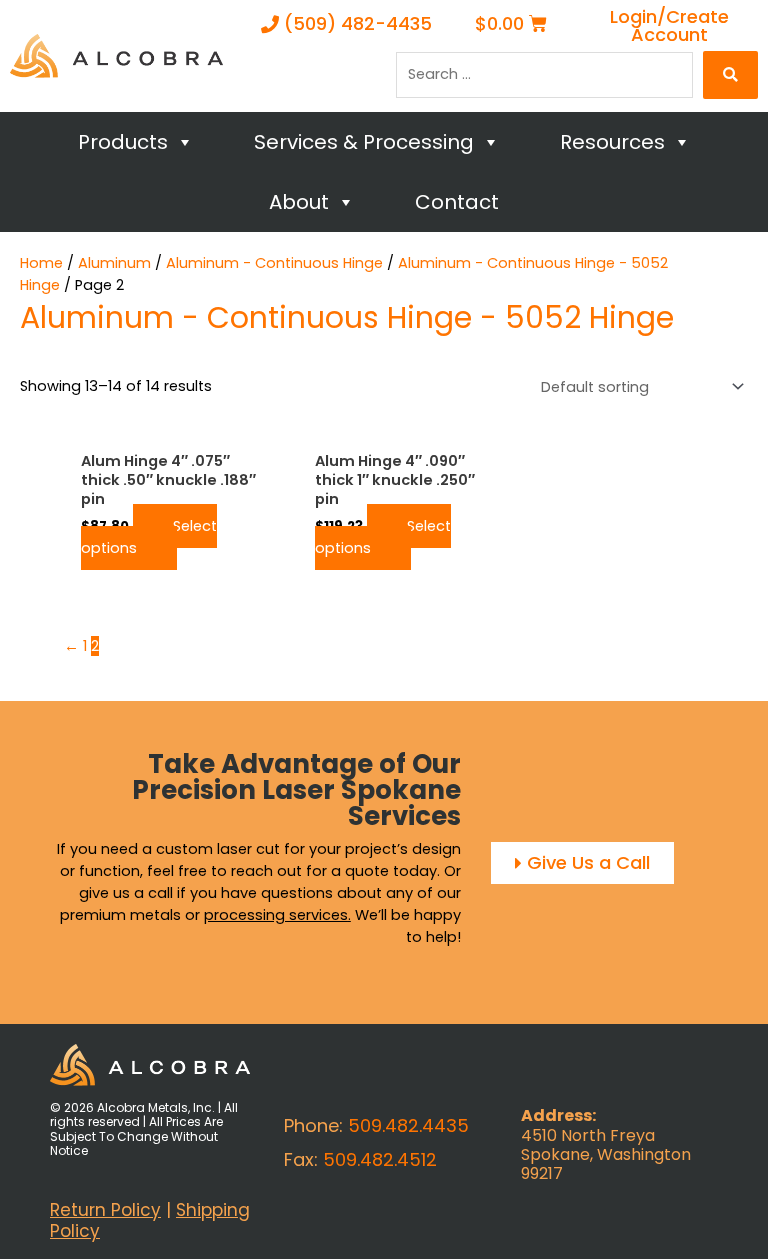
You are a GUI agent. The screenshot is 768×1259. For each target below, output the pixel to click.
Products (123, 142)
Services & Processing (364, 142)
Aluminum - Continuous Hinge (274, 263)
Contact (457, 202)
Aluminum (114, 263)
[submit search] (730, 75)
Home (41, 263)
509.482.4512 (380, 1159)
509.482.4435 (408, 1125)
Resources (612, 142)
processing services (276, 915)
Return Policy (105, 1210)
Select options (149, 537)
